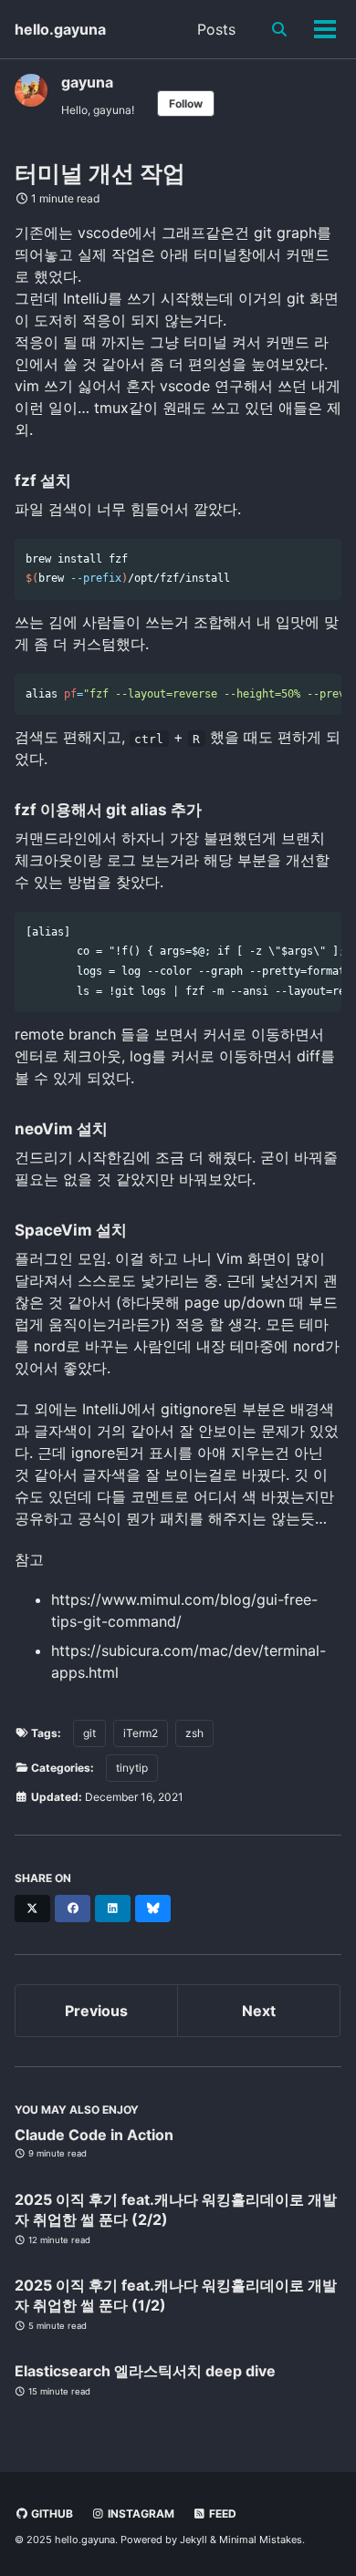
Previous (96, 2011)
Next (259, 2011)
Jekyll (194, 2540)
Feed (221, 2514)
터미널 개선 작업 (100, 173)
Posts (216, 29)
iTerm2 (141, 1733)
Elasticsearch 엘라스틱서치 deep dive (145, 2371)
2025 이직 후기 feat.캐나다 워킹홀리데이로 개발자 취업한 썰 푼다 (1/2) (176, 2295)
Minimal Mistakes (261, 2540)
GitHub (51, 2514)
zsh (194, 1733)
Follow (186, 103)
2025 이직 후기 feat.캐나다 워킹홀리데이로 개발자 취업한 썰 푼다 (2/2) (176, 2209)
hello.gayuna (60, 29)
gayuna (87, 82)
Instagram (140, 2514)
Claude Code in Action (94, 2135)
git (89, 1733)
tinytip (132, 1768)
